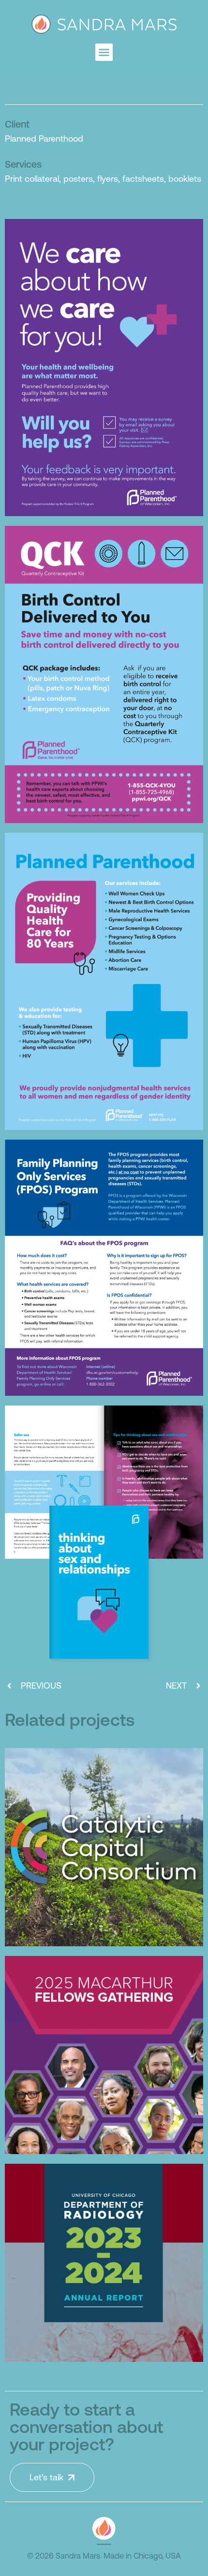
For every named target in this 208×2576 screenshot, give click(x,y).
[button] (104, 52)
